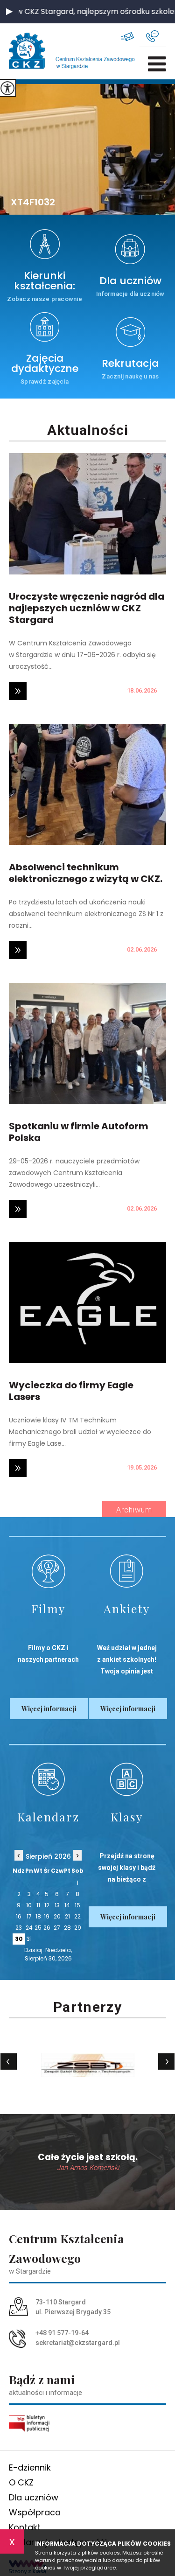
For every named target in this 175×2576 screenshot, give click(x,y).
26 (47, 1928)
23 (19, 1928)
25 (38, 1928)
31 (29, 1939)
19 (47, 1916)
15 (77, 1905)
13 (57, 1905)
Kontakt (25, 2527)
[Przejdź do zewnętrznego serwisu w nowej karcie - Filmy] (48, 1571)
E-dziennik (30, 2467)
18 (38, 1916)
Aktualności (88, 430)
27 (57, 1928)
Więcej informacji (49, 1709)
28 (67, 1928)
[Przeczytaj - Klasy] (127, 1779)
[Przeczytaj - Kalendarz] (48, 1779)
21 (67, 1916)
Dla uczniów (34, 2497)
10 (29, 1905)
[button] (9, 12)
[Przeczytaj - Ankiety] (127, 1571)
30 (19, 1939)
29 (78, 1928)
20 (57, 1916)
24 (29, 1928)
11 (38, 1905)
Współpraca (35, 2512)
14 (67, 1905)
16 (19, 1916)
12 (47, 1905)
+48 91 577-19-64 (156, 36)
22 (77, 1916)
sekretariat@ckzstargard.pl (133, 36)
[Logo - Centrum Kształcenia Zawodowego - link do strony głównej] (39, 51)
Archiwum (134, 1510)
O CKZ (21, 2482)
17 (29, 1916)
